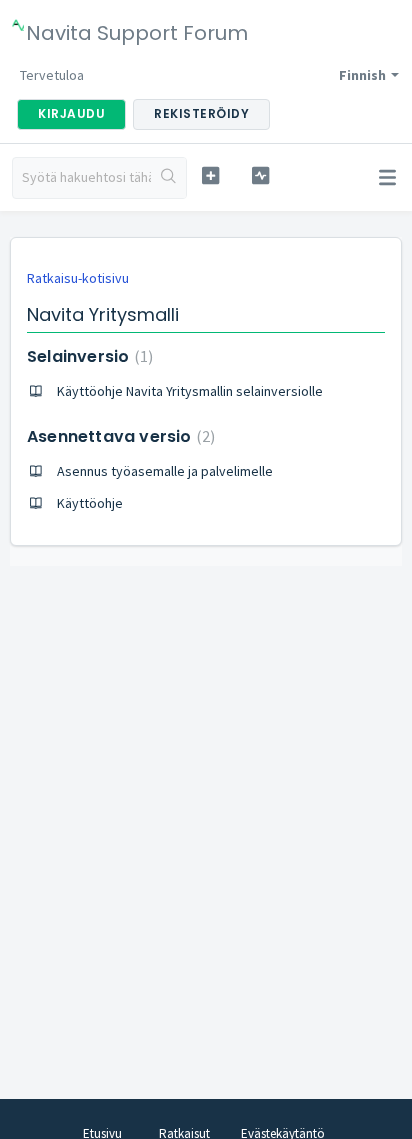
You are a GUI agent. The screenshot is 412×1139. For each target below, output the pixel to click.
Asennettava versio (118, 436)
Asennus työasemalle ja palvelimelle (165, 471)
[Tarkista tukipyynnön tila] (261, 175)
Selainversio (87, 356)
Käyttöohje (90, 503)
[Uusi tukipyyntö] (211, 175)
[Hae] (168, 178)
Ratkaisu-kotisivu (78, 278)
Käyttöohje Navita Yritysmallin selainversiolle (190, 391)
